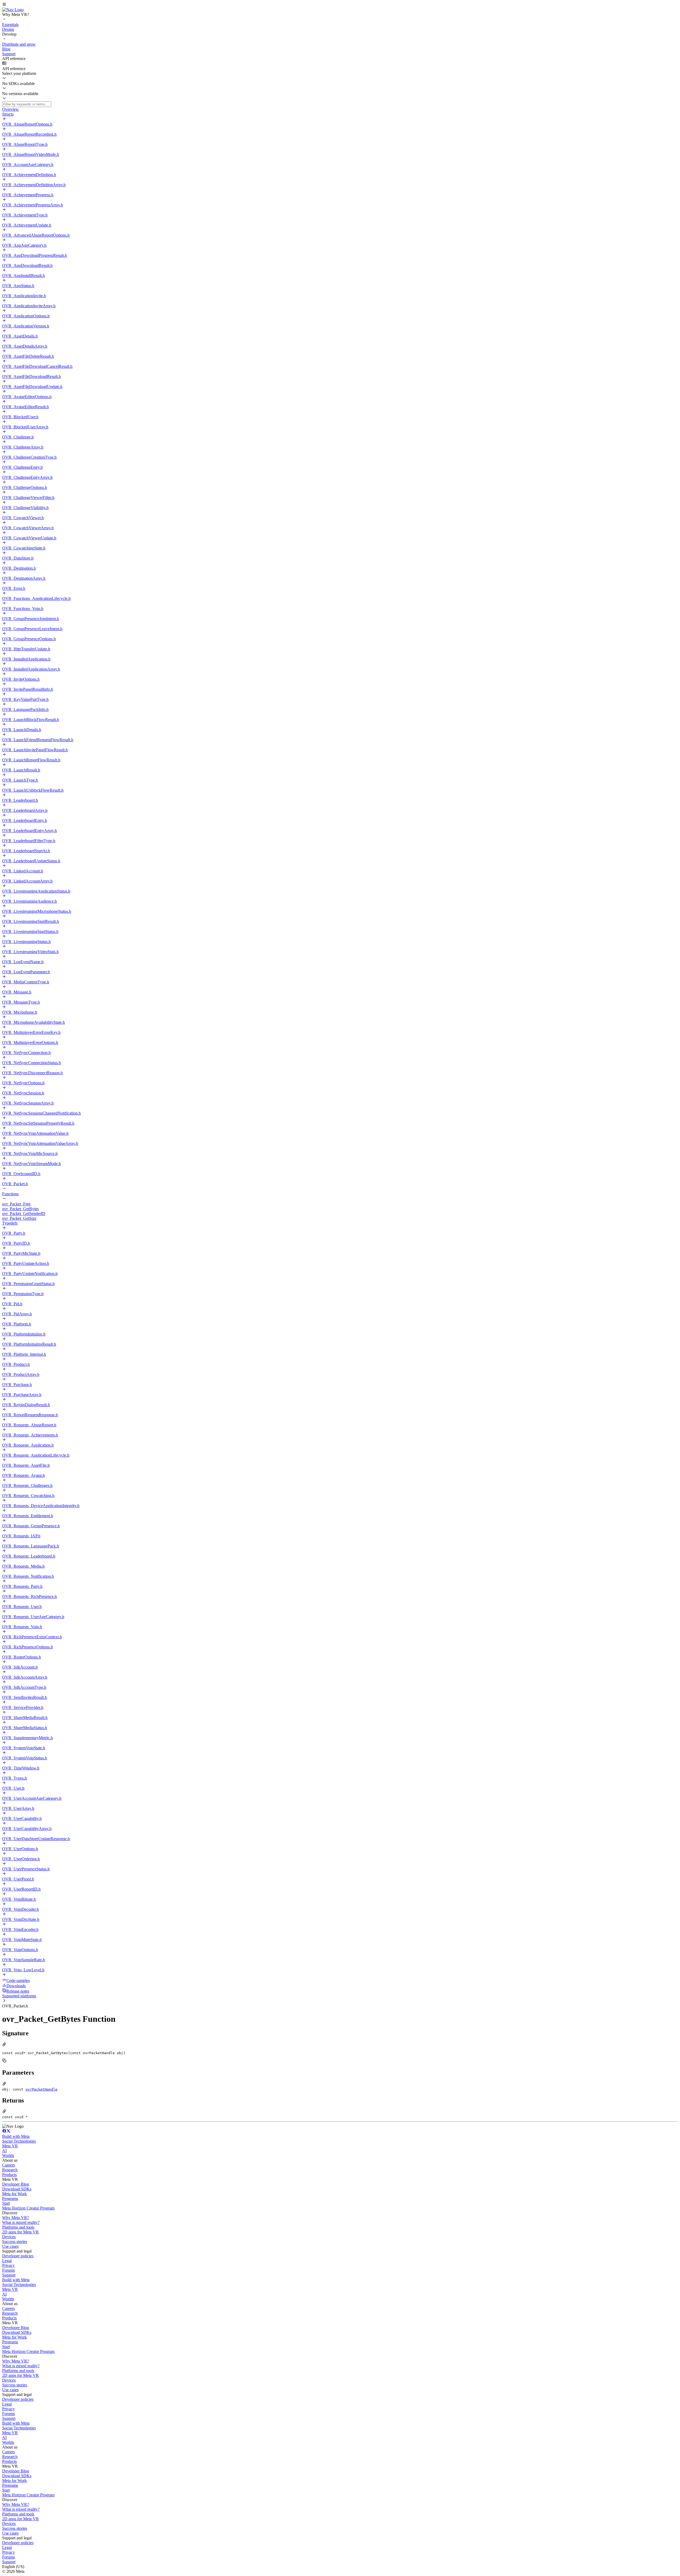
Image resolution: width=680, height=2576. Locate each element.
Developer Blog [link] (16, 2184)
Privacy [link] (8, 2265)
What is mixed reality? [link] (21, 2222)
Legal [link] (7, 2261)
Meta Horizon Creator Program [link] (28, 2208)
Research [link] (10, 2170)
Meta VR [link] (10, 2146)
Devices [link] (9, 2237)
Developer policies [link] (18, 2256)
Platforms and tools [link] (18, 2227)
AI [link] (4, 2151)
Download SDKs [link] (17, 2189)
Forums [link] (8, 2270)
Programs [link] (10, 2198)
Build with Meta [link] (16, 2136)
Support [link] (9, 2275)
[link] (13, 10)
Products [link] (9, 2175)
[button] (340, 5)
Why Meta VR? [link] (16, 2218)
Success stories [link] (15, 2242)
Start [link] (6, 2203)
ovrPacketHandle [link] (41, 2089)
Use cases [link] (10, 2246)
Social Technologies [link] (19, 2141)
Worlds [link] (8, 2155)
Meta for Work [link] (14, 2194)
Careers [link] (8, 2165)
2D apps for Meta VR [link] (20, 2232)
